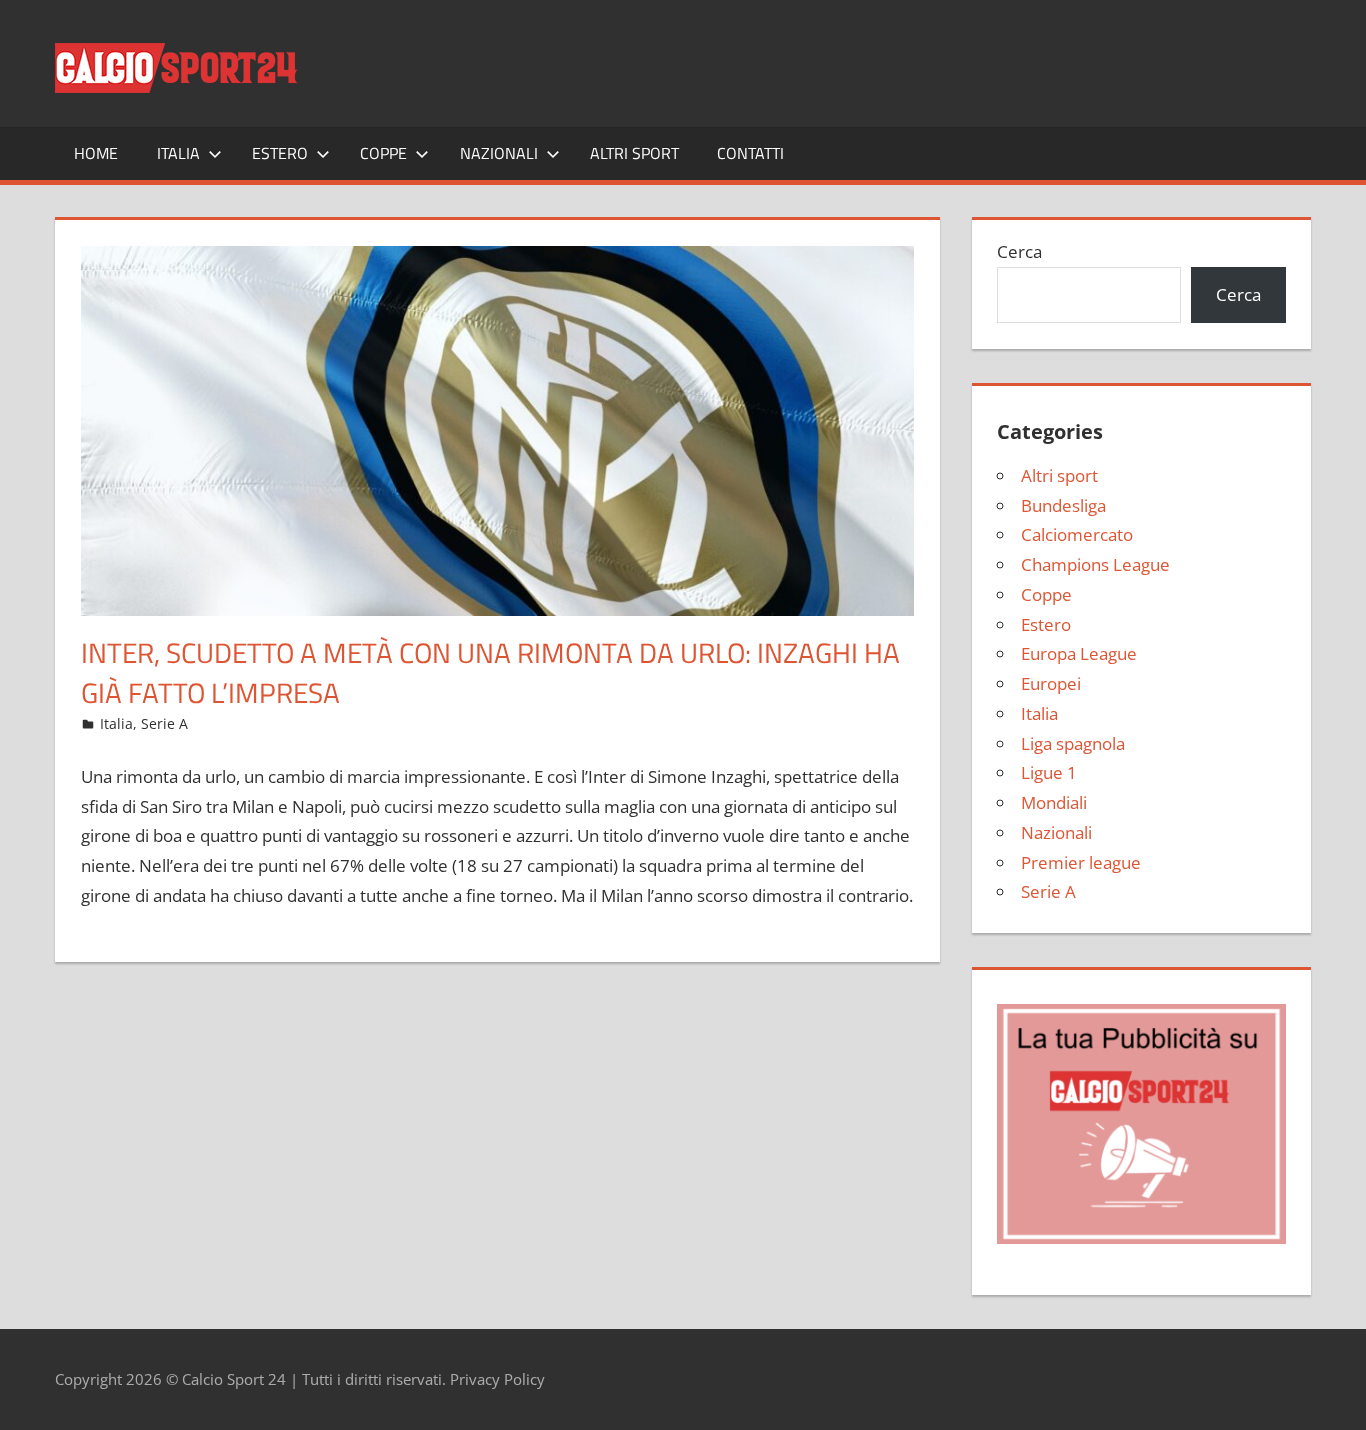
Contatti (750, 153)
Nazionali (499, 153)
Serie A (164, 723)
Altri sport (634, 153)
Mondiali (1054, 802)
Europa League (1079, 653)
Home (96, 153)
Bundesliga (1063, 505)
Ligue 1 (1049, 772)
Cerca (1019, 251)
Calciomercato (1077, 534)
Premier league (1081, 862)
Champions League (1095, 564)
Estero (280, 153)
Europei (1051, 683)
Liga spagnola (1073, 743)
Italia (178, 153)
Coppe (383, 153)
